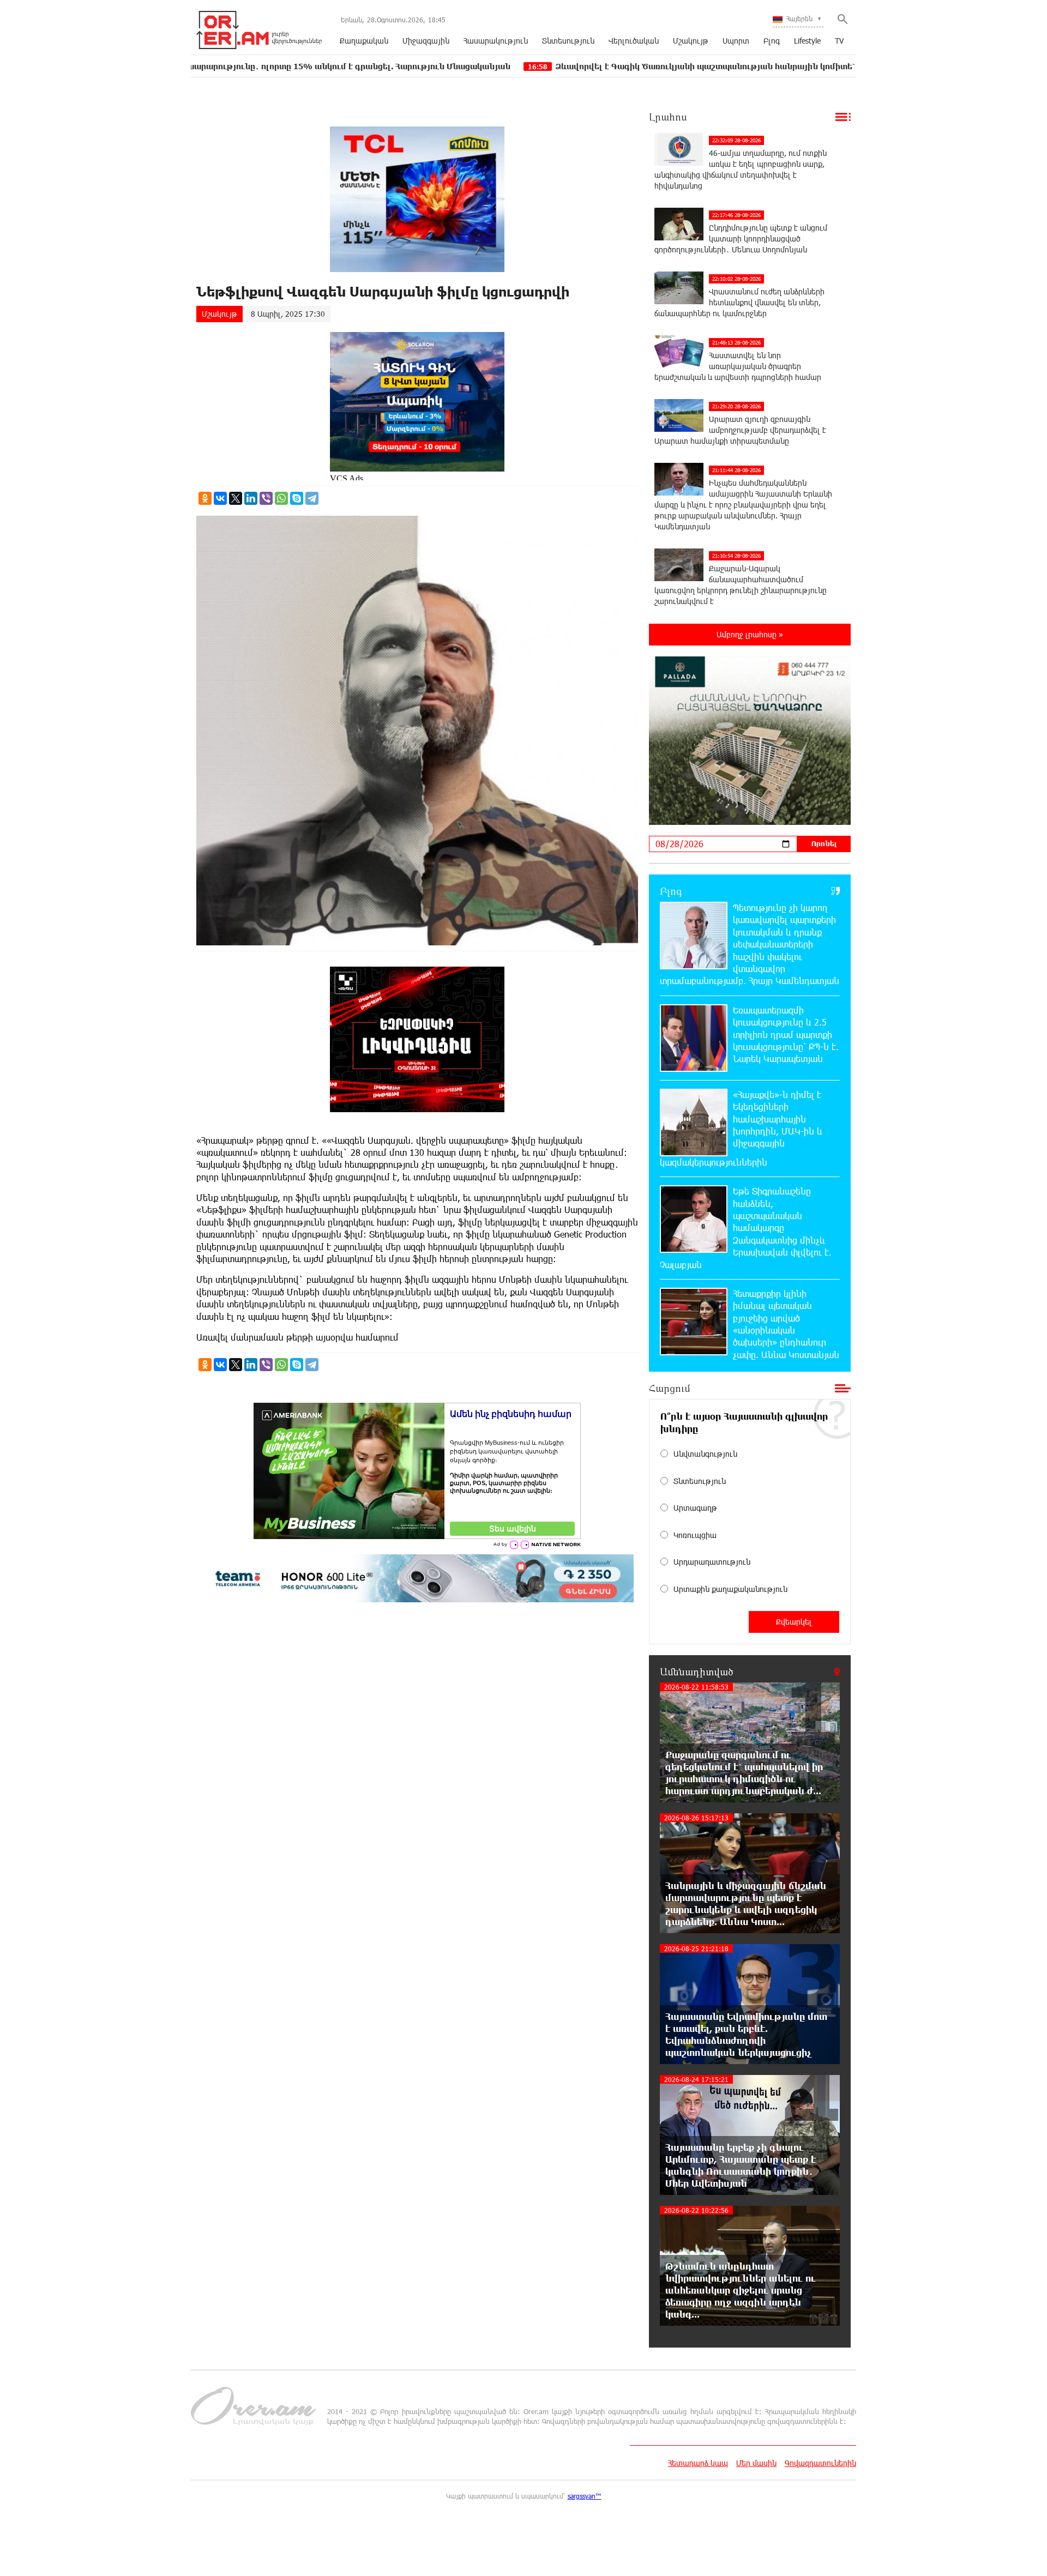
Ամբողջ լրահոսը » (750, 634)
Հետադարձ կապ (698, 2463)
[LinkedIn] (251, 498)
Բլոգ (772, 41)
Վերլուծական (634, 41)
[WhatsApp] (281, 498)
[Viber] (266, 498)
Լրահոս (668, 117)
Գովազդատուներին (820, 2463)
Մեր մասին (756, 2463)
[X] (236, 498)
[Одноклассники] (205, 498)
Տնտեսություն (568, 41)
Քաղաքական (364, 41)
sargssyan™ (585, 2496)
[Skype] (297, 498)
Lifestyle (807, 41)
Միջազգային (426, 41)
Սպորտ (736, 41)
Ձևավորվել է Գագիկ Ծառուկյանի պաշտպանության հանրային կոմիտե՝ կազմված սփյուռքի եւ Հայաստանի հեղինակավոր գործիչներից (694, 66)
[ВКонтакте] (220, 498)
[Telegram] (312, 498)
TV (839, 41)
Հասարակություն (496, 41)
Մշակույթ (691, 41)
